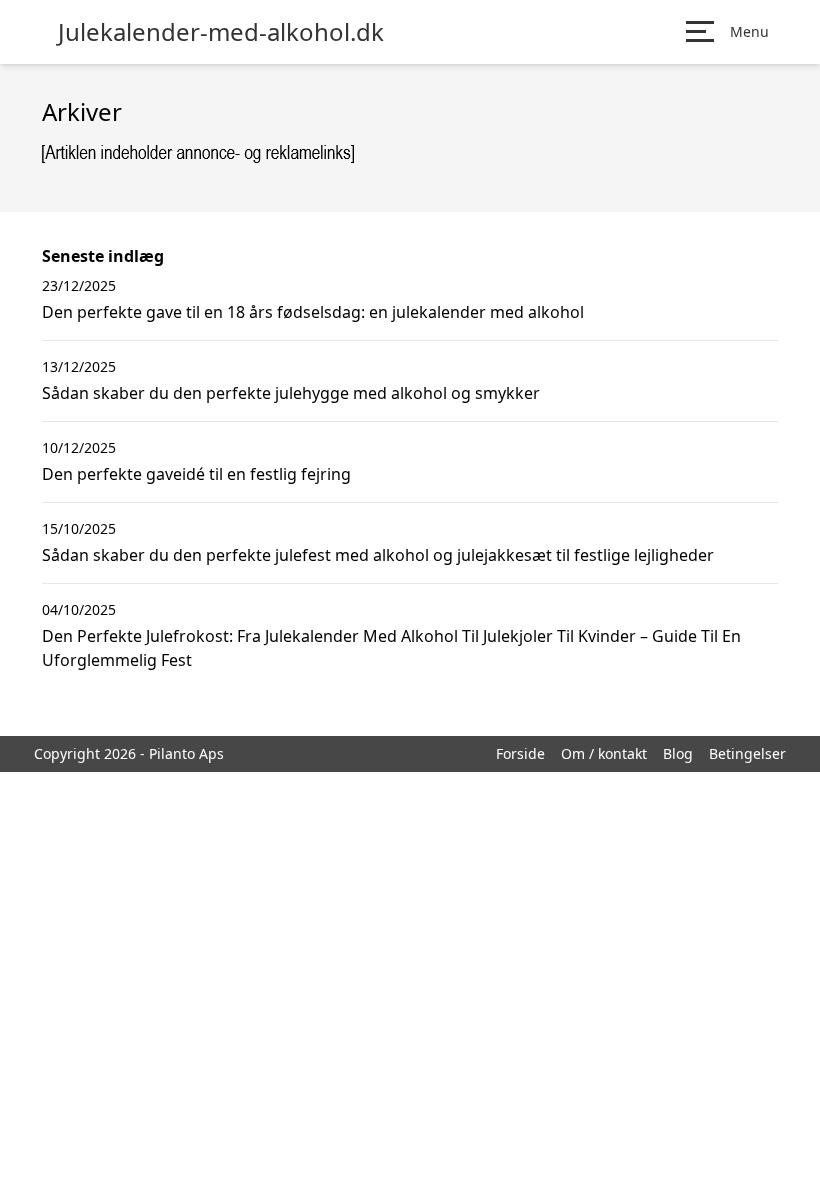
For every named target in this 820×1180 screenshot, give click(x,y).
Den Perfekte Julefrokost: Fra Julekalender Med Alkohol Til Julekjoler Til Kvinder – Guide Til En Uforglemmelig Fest (391, 648)
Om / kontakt (604, 753)
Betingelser (747, 753)
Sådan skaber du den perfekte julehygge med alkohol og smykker (291, 393)
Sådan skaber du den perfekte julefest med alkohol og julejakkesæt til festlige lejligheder (378, 555)
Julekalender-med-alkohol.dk (221, 32)
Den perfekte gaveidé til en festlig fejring (196, 474)
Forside (520, 753)
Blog (678, 753)
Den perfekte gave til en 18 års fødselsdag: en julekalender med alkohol (313, 312)
